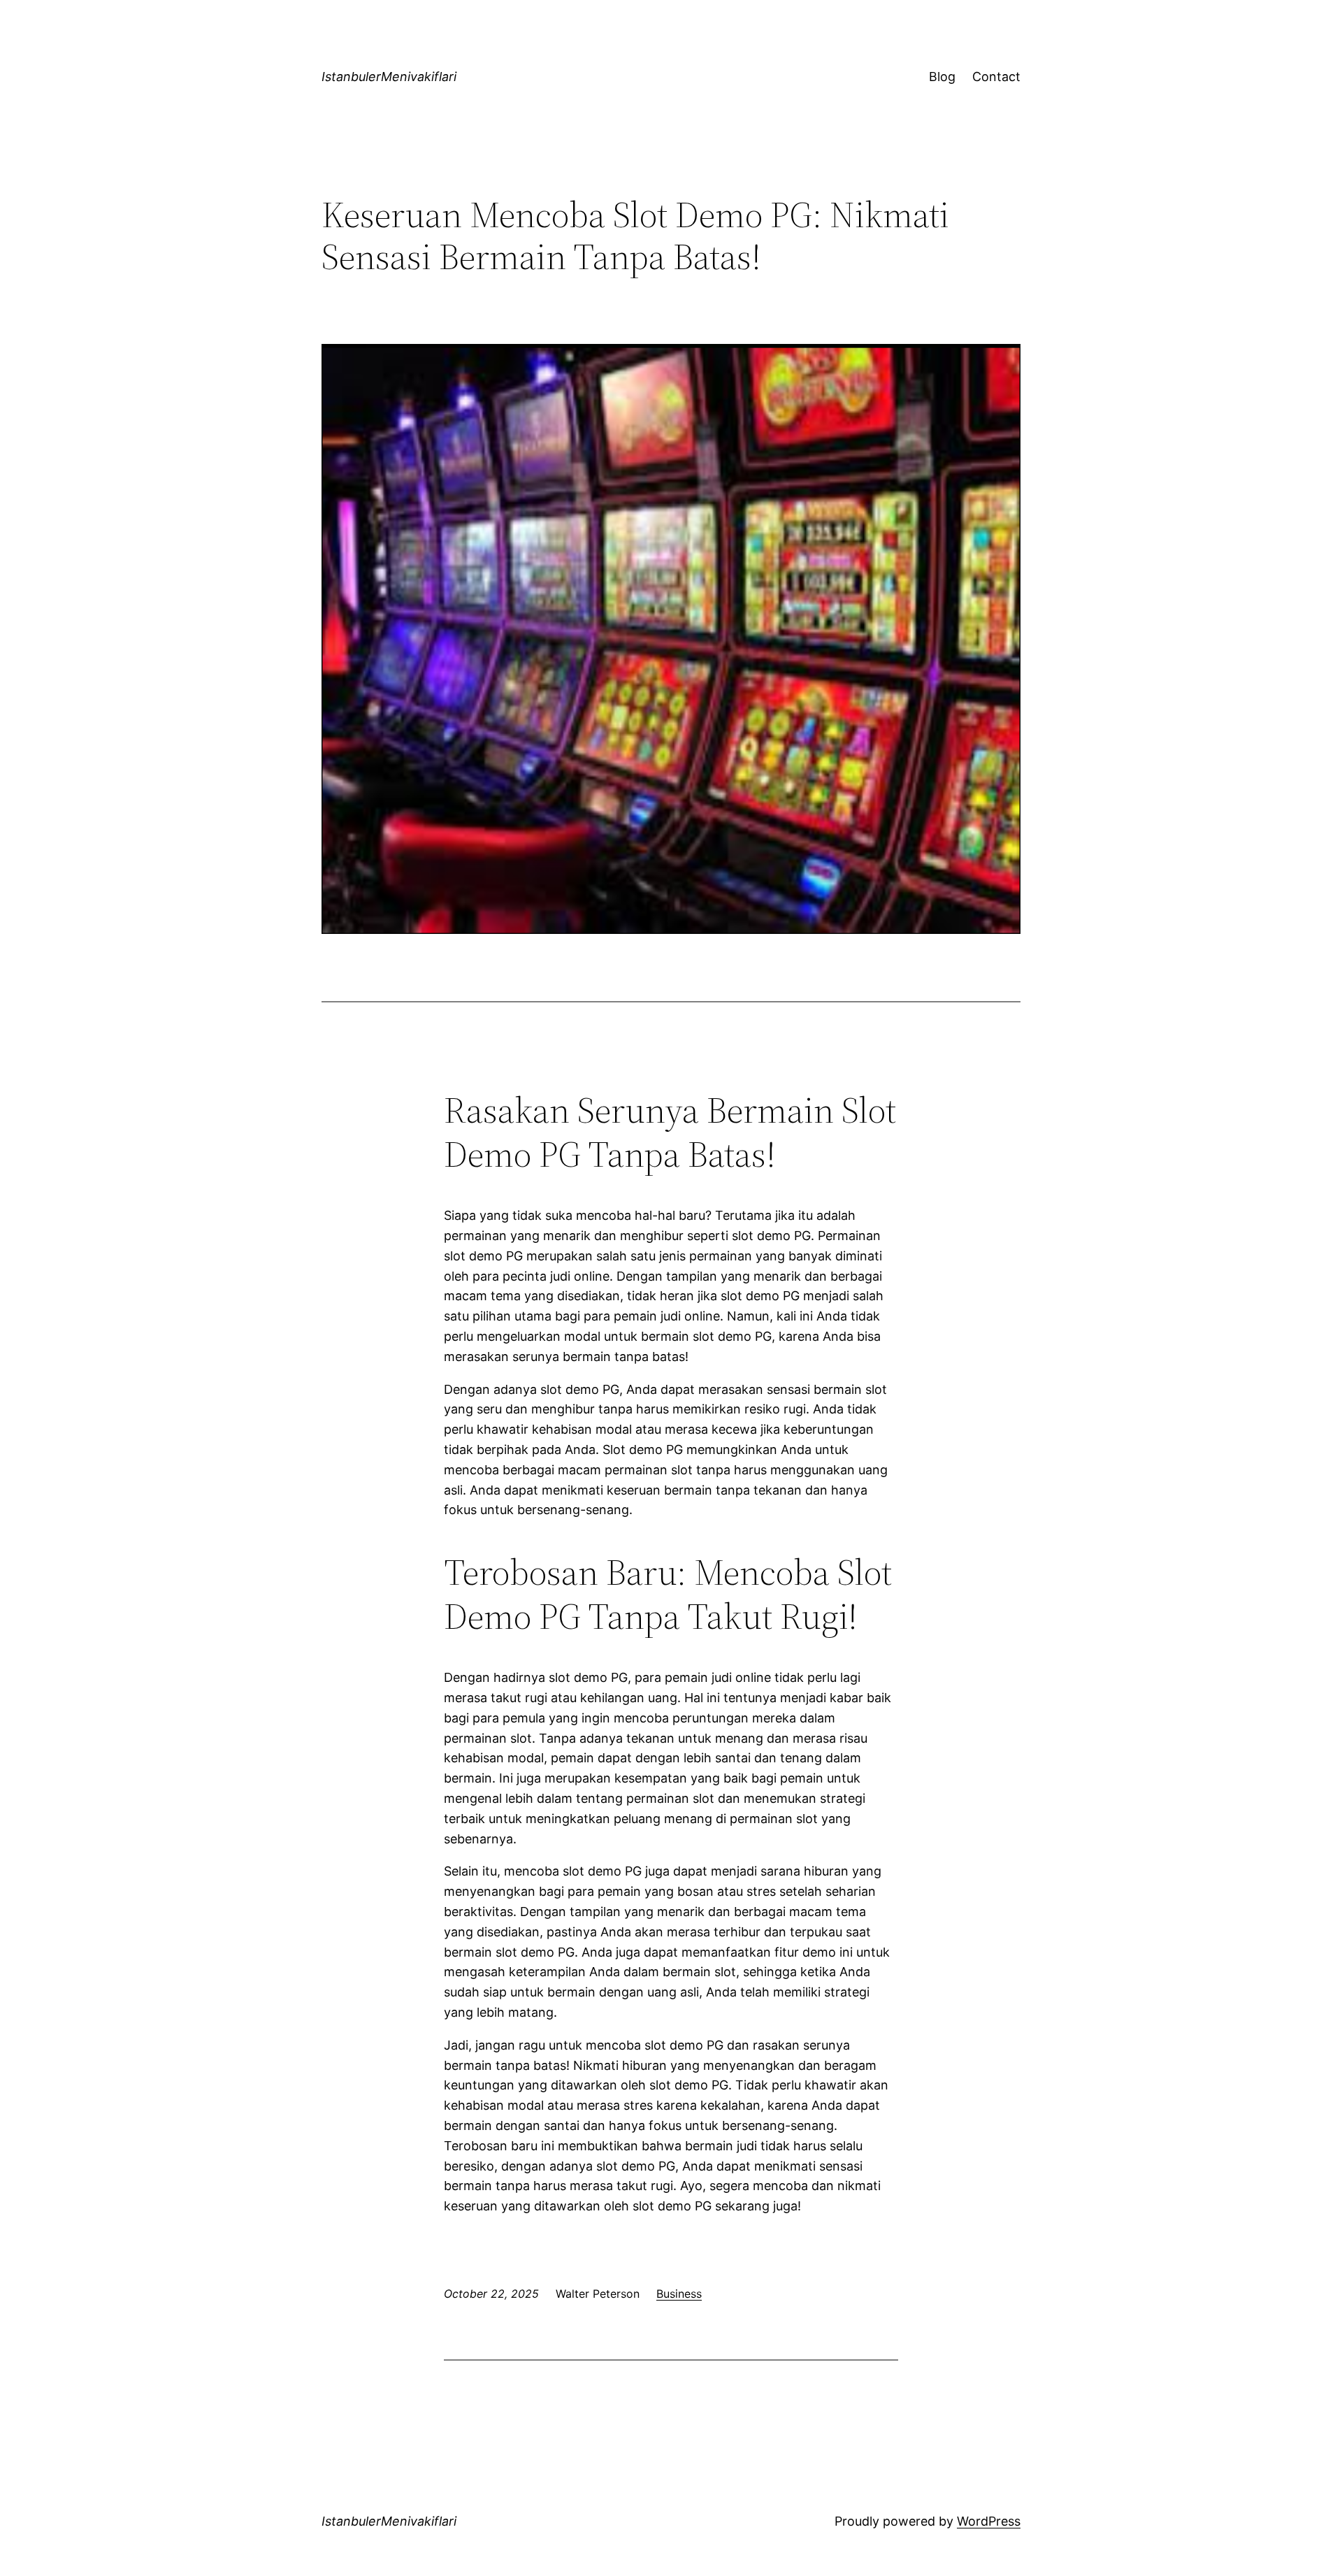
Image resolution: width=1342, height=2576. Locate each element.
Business (679, 2294)
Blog (942, 77)
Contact (996, 77)
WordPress (989, 2521)
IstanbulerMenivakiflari (389, 77)
